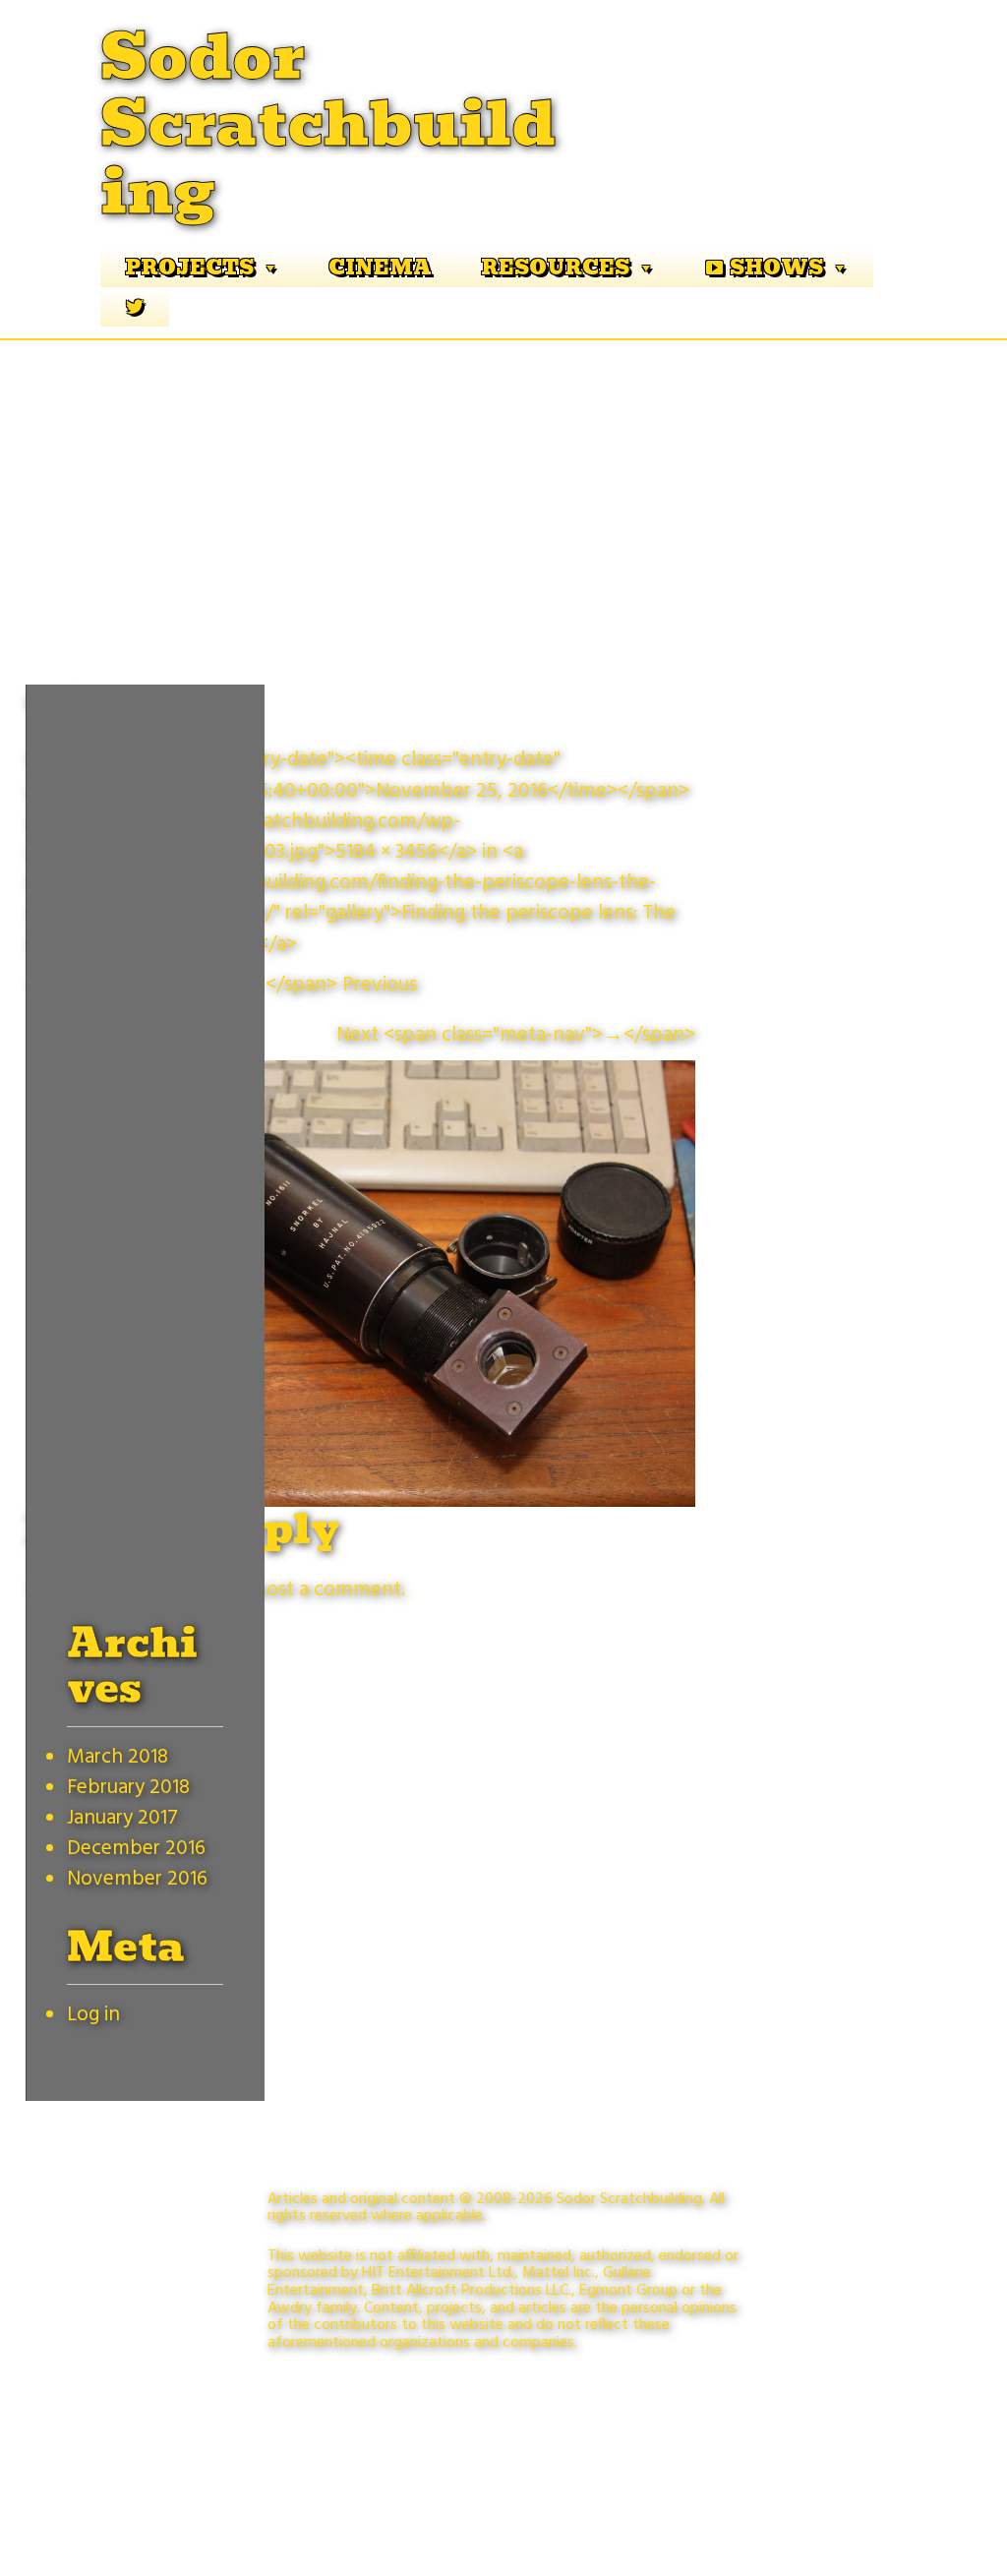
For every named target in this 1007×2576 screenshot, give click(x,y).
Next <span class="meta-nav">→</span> (516, 1035)
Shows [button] (776, 268)
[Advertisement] (503, 488)
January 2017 (122, 1818)
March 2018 (118, 1757)
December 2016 (136, 1849)
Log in (93, 2015)
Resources (555, 268)
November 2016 (137, 1879)
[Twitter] (135, 307)
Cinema (380, 268)
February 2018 (128, 1788)
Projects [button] (189, 268)
